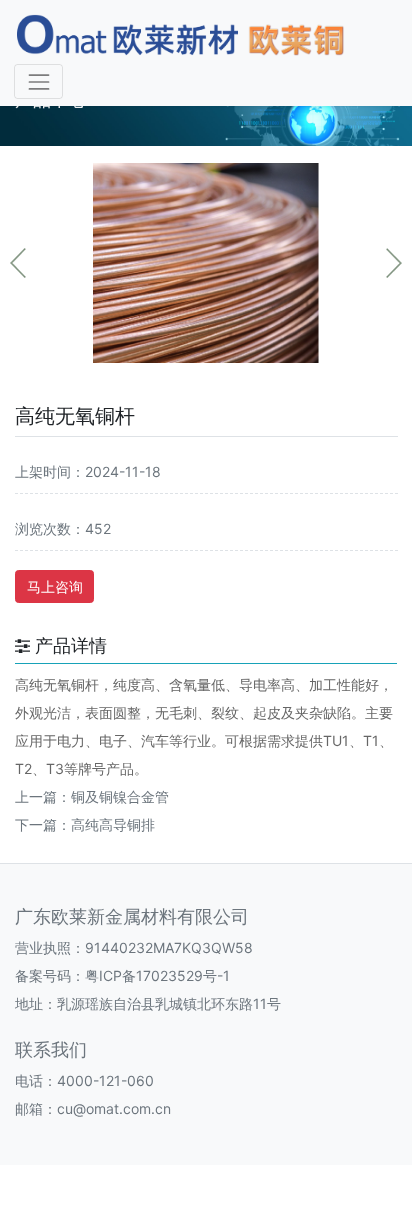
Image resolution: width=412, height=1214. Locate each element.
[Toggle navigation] (38, 81)
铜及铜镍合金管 (120, 796)
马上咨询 (55, 586)
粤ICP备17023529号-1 (157, 975)
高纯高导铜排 (113, 824)
